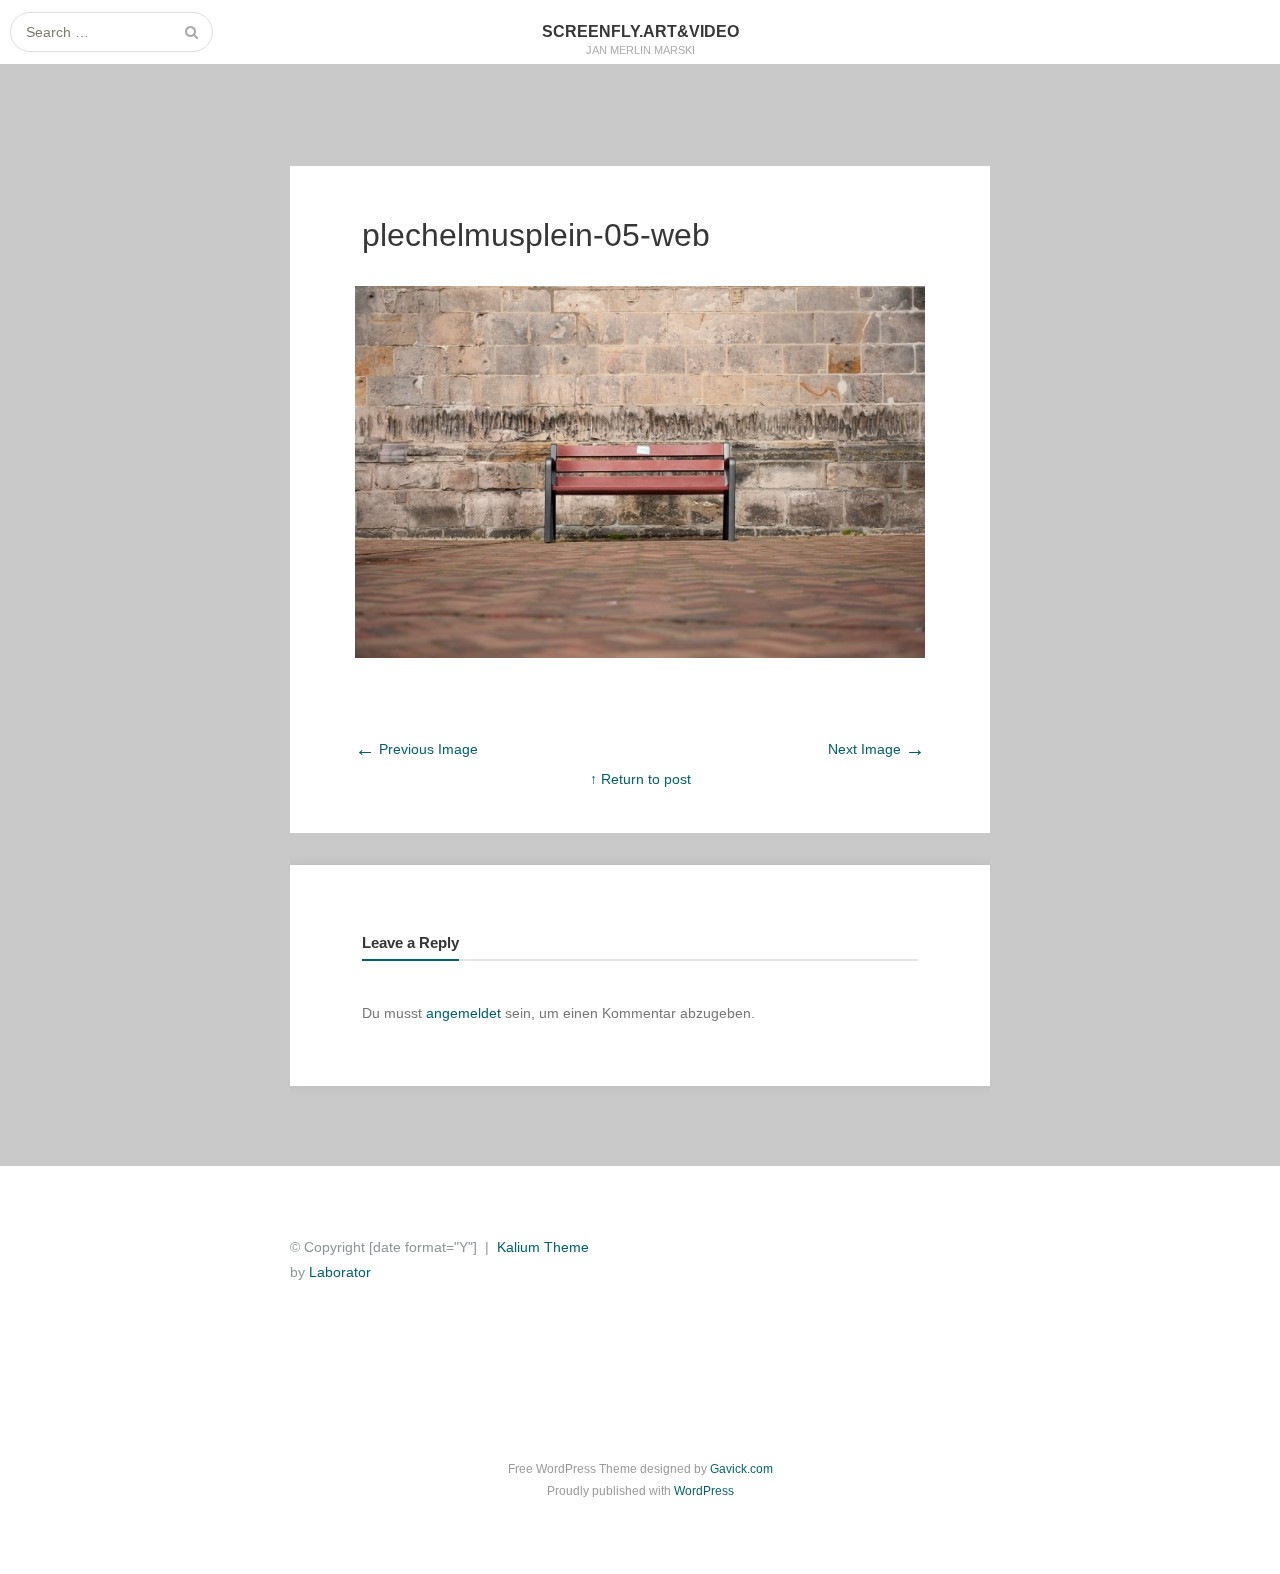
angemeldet (463, 1013)
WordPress (704, 1491)
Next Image (876, 749)
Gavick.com (741, 1469)
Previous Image (416, 749)
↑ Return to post (640, 779)
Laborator (340, 1272)
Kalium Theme (543, 1247)
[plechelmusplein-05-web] (640, 653)
